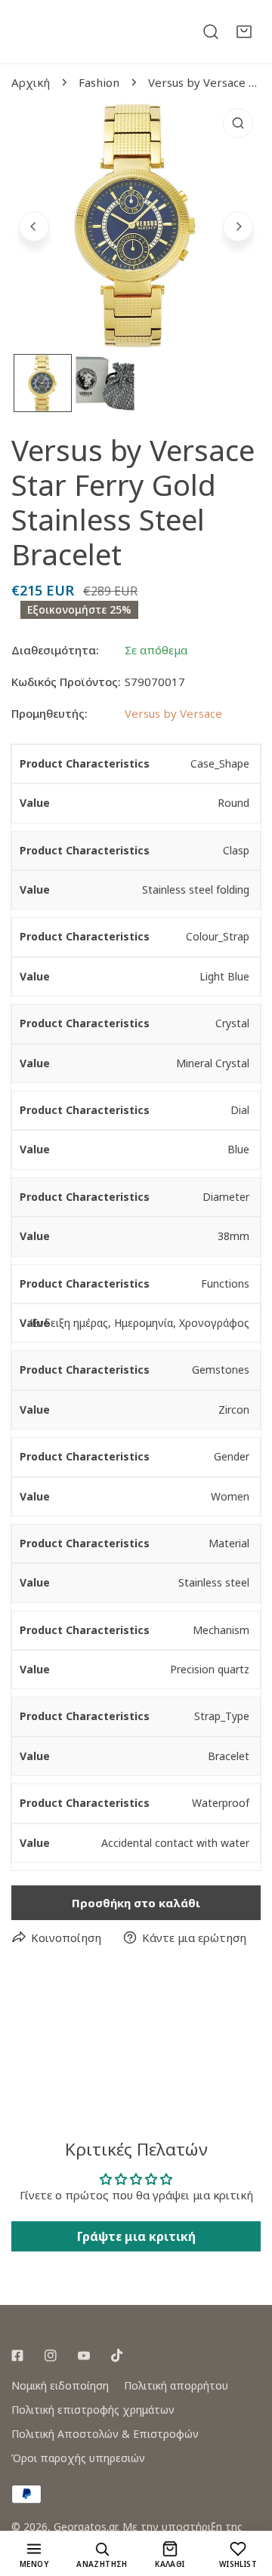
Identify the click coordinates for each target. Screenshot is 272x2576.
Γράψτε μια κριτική (136, 2236)
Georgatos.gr (85, 2527)
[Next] (238, 226)
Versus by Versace (173, 713)
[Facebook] (17, 2356)
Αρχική (31, 82)
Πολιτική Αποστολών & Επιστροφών (105, 2434)
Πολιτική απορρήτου (176, 2385)
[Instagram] (51, 2356)
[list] (136, 225)
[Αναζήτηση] (211, 32)
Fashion (99, 82)
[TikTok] (117, 2356)
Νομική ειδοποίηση (60, 2385)
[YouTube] (84, 2356)
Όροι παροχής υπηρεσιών (78, 2458)
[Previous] (34, 226)
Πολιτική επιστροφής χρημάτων (93, 2410)
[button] (244, 32)
